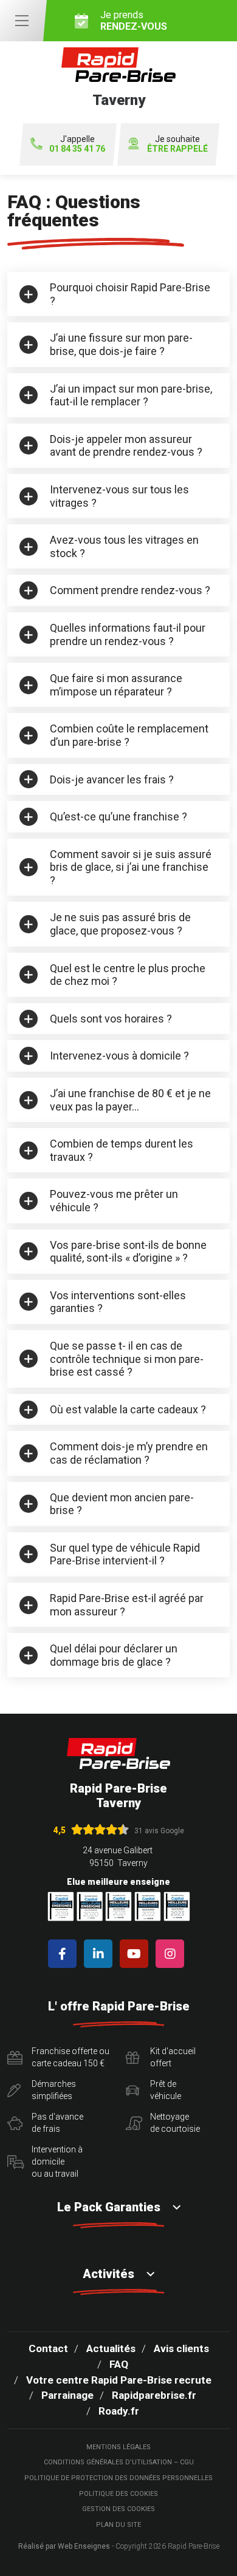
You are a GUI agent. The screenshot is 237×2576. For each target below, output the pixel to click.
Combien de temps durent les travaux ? (122, 1150)
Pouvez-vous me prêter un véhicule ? (114, 1201)
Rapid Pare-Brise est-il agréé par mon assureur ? (127, 1605)
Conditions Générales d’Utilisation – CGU (119, 2462)
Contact (48, 2348)
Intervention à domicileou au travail (57, 2161)
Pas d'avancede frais (57, 2123)
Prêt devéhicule (166, 2090)
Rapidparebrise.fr (154, 2395)
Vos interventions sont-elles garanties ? (118, 1302)
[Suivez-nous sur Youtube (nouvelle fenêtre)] (136, 1954)
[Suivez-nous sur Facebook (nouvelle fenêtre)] (65, 1954)
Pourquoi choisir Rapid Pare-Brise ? (130, 294)
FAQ (119, 2364)
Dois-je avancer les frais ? (112, 779)
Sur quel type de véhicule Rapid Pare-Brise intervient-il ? (125, 1554)
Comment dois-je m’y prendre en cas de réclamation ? (129, 1453)
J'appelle (77, 144)
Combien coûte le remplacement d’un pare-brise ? (129, 735)
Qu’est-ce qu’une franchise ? (118, 816)
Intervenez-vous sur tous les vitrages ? (119, 496)
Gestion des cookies (118, 2509)
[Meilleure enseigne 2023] (177, 1906)
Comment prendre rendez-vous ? (130, 590)
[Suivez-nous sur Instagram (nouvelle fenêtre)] (172, 1954)
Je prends (134, 21)
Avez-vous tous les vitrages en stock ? (124, 546)
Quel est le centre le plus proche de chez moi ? (128, 975)
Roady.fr (119, 2411)
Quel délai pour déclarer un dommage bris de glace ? (114, 1655)
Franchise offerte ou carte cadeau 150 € (70, 2057)
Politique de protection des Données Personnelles (118, 2478)
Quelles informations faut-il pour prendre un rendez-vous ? (128, 634)
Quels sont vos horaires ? (111, 1019)
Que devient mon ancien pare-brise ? (122, 1504)
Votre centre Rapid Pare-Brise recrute (119, 2380)
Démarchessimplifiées (54, 2090)
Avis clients (181, 2348)
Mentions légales (118, 2447)
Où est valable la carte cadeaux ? (128, 1409)
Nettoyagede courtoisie (175, 2123)
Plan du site (118, 2525)
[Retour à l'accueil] (118, 1753)
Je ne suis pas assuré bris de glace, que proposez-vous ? (120, 924)
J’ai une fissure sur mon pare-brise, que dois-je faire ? (121, 344)
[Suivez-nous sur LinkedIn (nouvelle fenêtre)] (101, 1954)
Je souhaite (177, 144)
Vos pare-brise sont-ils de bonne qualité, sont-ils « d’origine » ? (128, 1252)
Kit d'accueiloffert (173, 2057)
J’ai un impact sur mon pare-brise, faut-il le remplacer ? (131, 395)
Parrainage (67, 2395)
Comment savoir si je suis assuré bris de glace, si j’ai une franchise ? (131, 867)
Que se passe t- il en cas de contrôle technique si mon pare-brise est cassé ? (127, 1359)
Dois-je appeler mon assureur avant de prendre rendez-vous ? (126, 446)
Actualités (111, 2348)
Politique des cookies (118, 2494)
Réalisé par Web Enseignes (64, 2546)
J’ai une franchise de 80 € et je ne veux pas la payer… (130, 1100)
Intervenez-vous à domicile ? (119, 1056)
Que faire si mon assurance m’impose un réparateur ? (116, 685)
